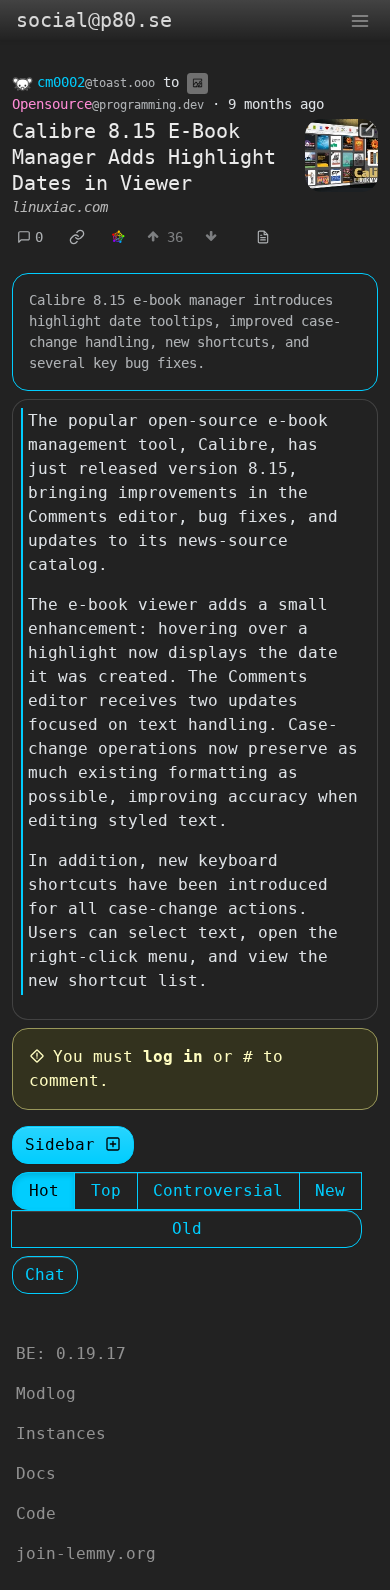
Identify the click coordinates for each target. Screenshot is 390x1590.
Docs (36, 1473)
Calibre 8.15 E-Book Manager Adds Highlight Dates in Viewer (144, 157)
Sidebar (60, 1144)
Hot (44, 1190)
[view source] (263, 237)
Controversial (218, 1190)
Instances (61, 1433)
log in (173, 1056)
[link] (77, 237)
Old (187, 1228)
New (330, 1190)
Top (106, 1190)
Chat (45, 1274)
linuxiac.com (60, 207)
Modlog (46, 1393)
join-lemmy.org (86, 1553)
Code (36, 1513)
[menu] (360, 20)
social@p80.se (94, 20)
